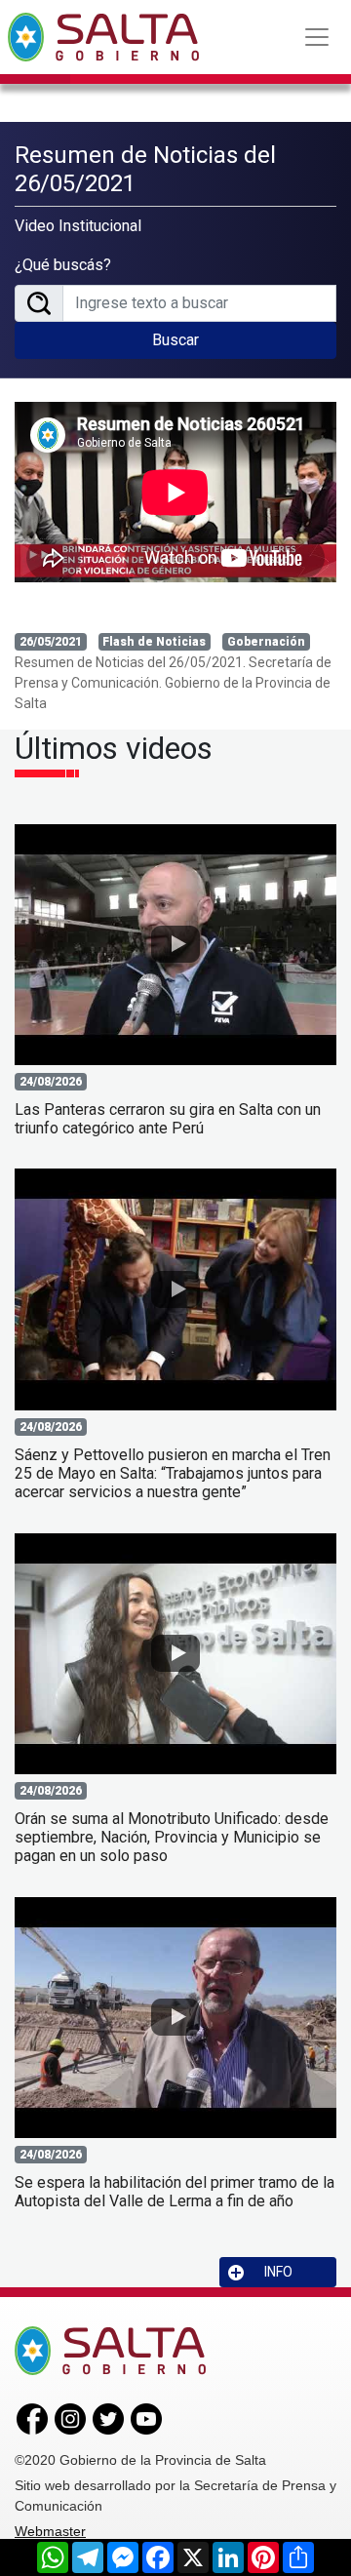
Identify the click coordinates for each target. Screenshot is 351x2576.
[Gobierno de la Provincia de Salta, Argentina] (103, 37)
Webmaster (50, 2531)
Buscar (175, 340)
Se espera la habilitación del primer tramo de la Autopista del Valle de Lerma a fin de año (175, 2192)
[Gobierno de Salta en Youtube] (146, 2418)
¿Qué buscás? (63, 265)
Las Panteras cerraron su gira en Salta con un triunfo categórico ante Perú (168, 1119)
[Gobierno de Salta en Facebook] (32, 2418)
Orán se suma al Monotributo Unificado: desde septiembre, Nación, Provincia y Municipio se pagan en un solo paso (172, 1837)
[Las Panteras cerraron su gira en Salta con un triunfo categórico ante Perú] (175, 945)
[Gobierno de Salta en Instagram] (70, 2418)
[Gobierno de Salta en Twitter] (108, 2418)
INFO (278, 2272)
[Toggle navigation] (317, 37)
